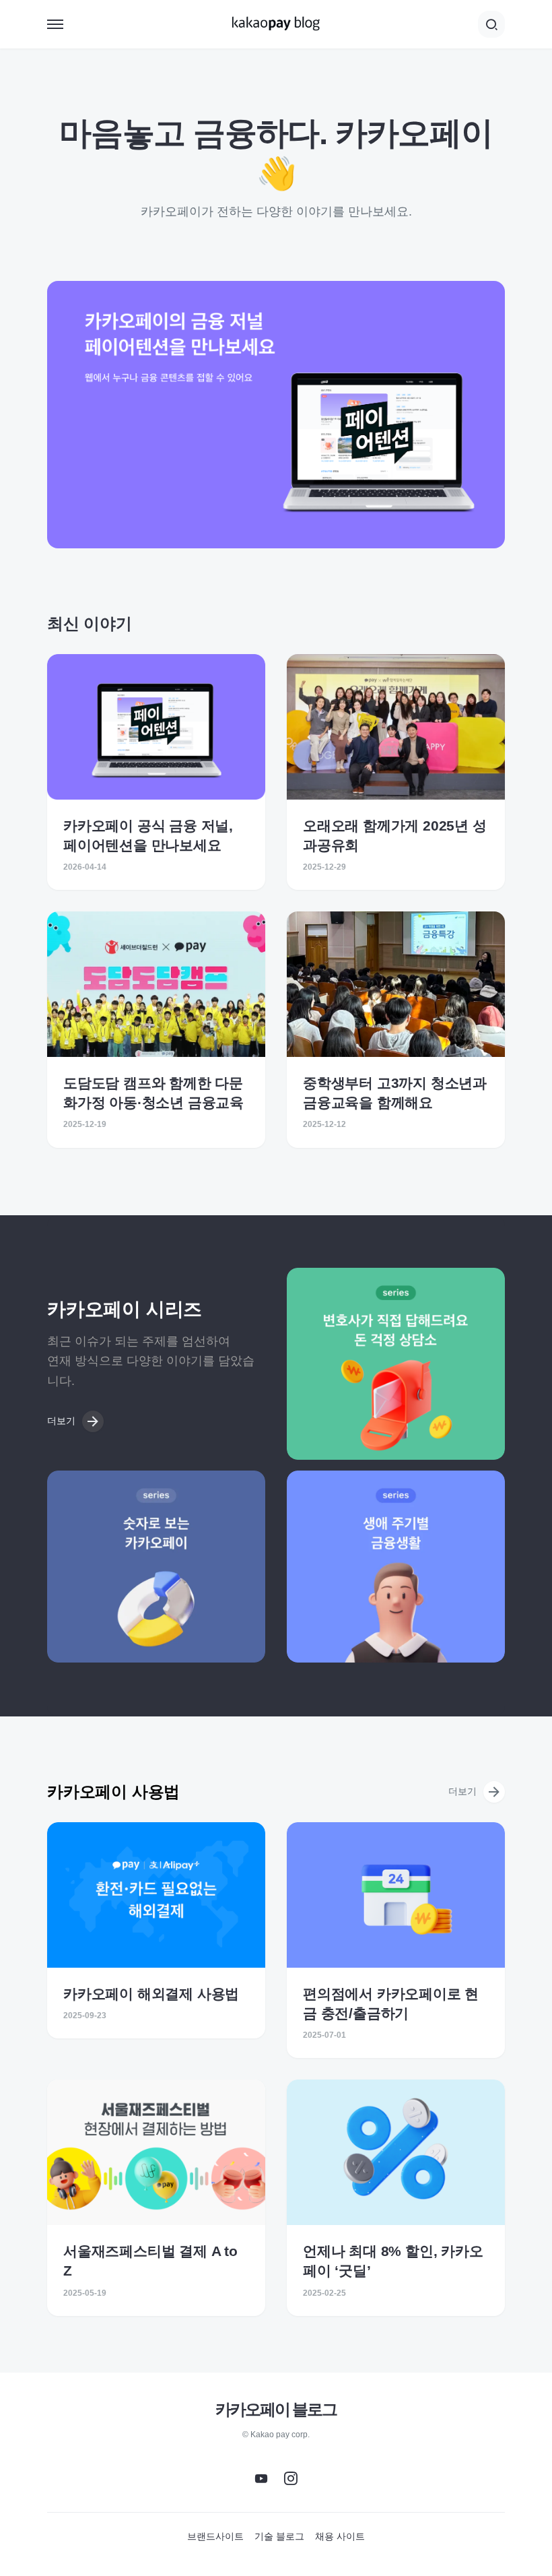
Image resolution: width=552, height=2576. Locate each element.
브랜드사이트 (215, 2536)
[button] (55, 24)
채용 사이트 (340, 2536)
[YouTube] (261, 2478)
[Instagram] (291, 2478)
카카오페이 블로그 (276, 2409)
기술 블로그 (279, 2536)
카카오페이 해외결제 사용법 (151, 1994)
